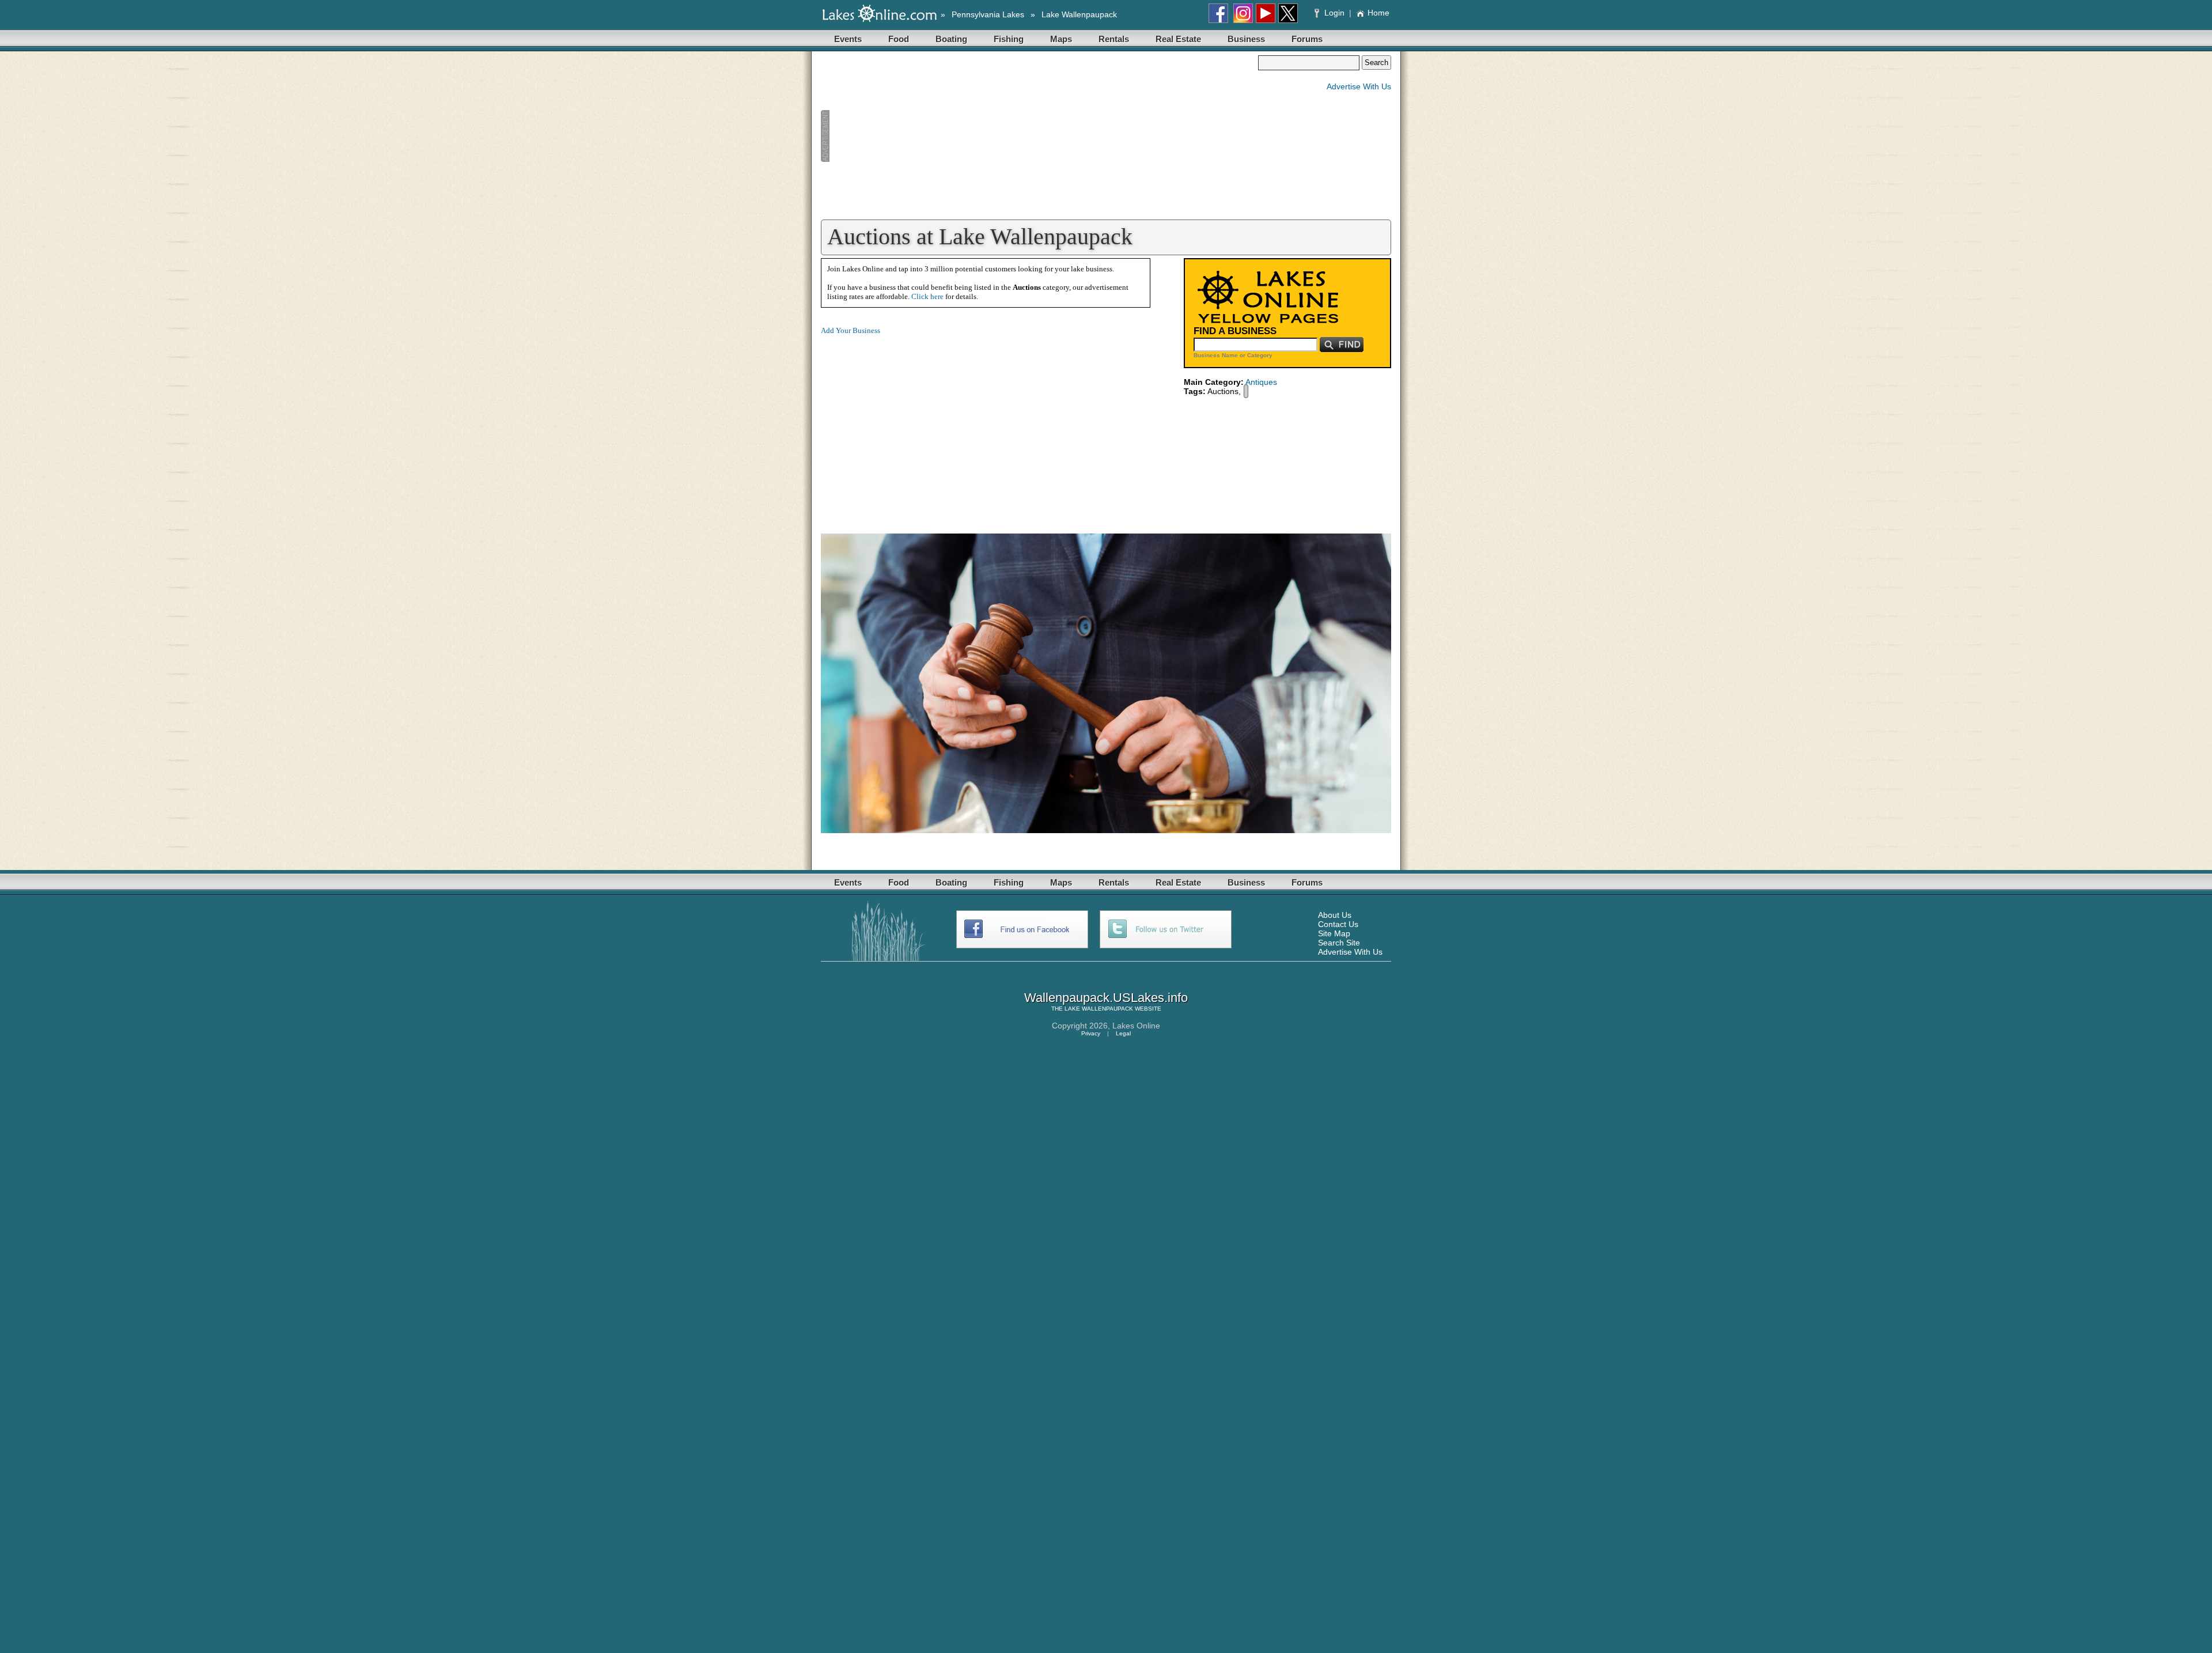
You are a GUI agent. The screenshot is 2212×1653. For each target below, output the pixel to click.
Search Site (1339, 943)
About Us (1335, 915)
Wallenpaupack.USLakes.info (1106, 998)
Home (1378, 13)
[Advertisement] (1039, 136)
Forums (1307, 39)
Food (899, 39)
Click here (927, 296)
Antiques (1261, 382)
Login (1334, 13)
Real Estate (1178, 39)
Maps (1061, 39)
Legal (1123, 1033)
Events (848, 39)
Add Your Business (851, 330)
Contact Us (1338, 924)
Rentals (1114, 39)
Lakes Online (1136, 1026)
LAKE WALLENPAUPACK (1099, 1009)
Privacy (1091, 1033)
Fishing (1009, 39)
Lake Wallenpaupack (1079, 14)
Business (1246, 39)
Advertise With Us (1359, 86)
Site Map (1334, 933)
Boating (951, 39)
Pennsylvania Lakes (988, 14)
